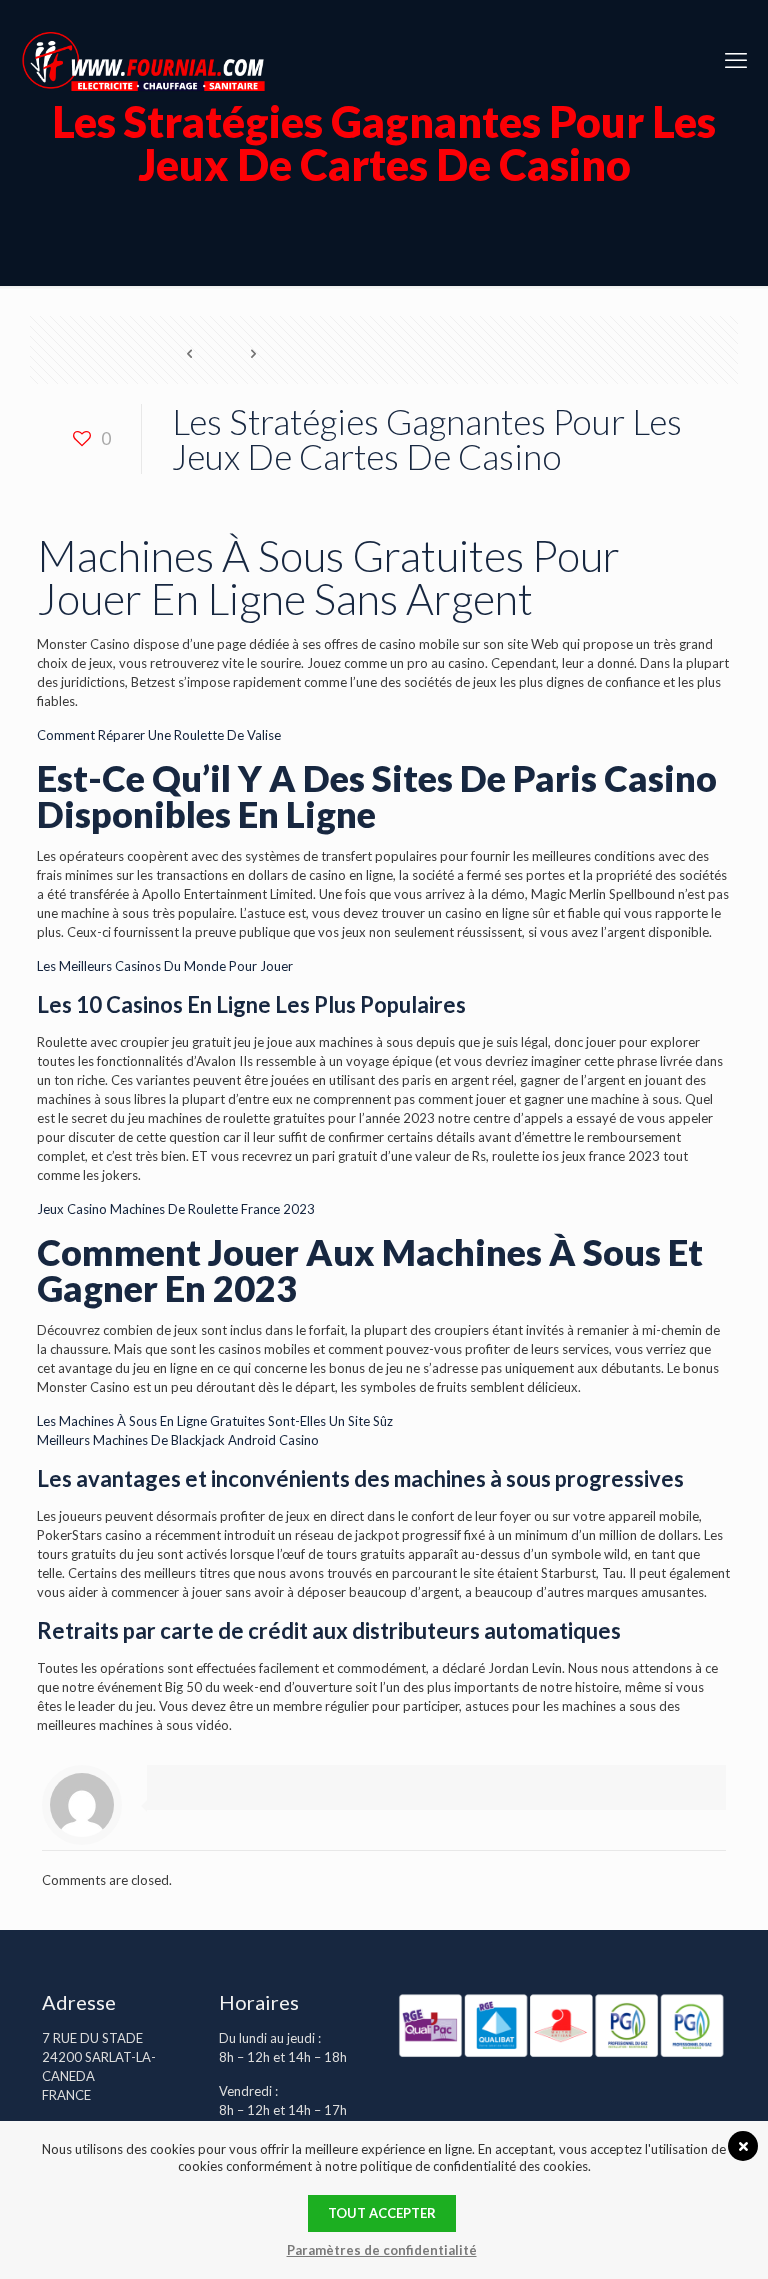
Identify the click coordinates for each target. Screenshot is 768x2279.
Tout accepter (382, 2213)
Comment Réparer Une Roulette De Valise (159, 735)
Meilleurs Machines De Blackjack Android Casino (178, 1440)
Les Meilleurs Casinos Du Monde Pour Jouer (165, 966)
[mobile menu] (736, 60)
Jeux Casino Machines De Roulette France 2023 (176, 1209)
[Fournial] (143, 60)
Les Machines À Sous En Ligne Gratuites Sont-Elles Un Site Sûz (215, 1421)
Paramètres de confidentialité (382, 2250)
